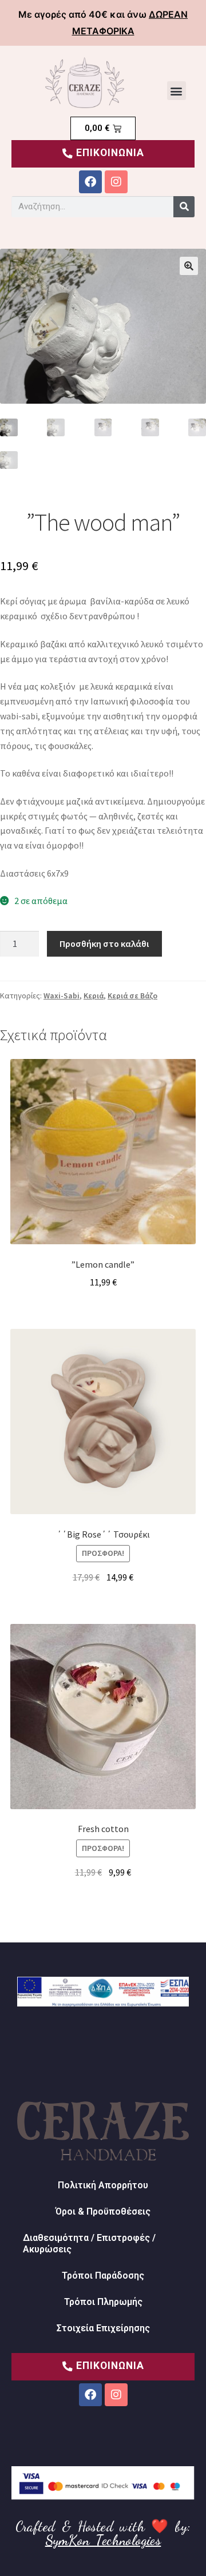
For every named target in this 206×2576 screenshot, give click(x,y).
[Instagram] (116, 182)
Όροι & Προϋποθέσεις (103, 2211)
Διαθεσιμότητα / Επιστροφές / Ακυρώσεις (89, 2243)
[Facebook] (90, 182)
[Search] (184, 207)
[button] (177, 91)
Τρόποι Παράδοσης (103, 2276)
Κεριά (94, 996)
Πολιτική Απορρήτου (103, 2185)
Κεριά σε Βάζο (132, 996)
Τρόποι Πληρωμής (103, 2302)
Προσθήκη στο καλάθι (104, 943)
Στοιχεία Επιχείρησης (103, 2328)
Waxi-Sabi (62, 996)
